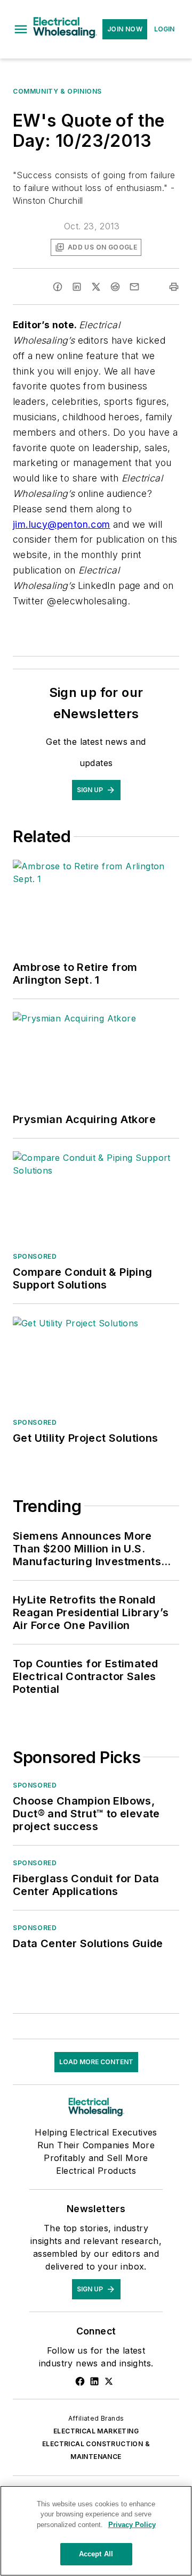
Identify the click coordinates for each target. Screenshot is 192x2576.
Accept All (96, 2554)
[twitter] (96, 287)
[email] (134, 287)
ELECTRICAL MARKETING (96, 2431)
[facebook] (58, 287)
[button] (21, 29)
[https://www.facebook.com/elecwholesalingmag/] (80, 2381)
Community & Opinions (57, 91)
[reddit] (115, 287)
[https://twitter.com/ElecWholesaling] (109, 2381)
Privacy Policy (132, 2525)
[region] (96, 2531)
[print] (174, 287)
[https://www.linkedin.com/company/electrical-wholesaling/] (94, 2381)
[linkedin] (77, 287)
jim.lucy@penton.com (62, 524)
